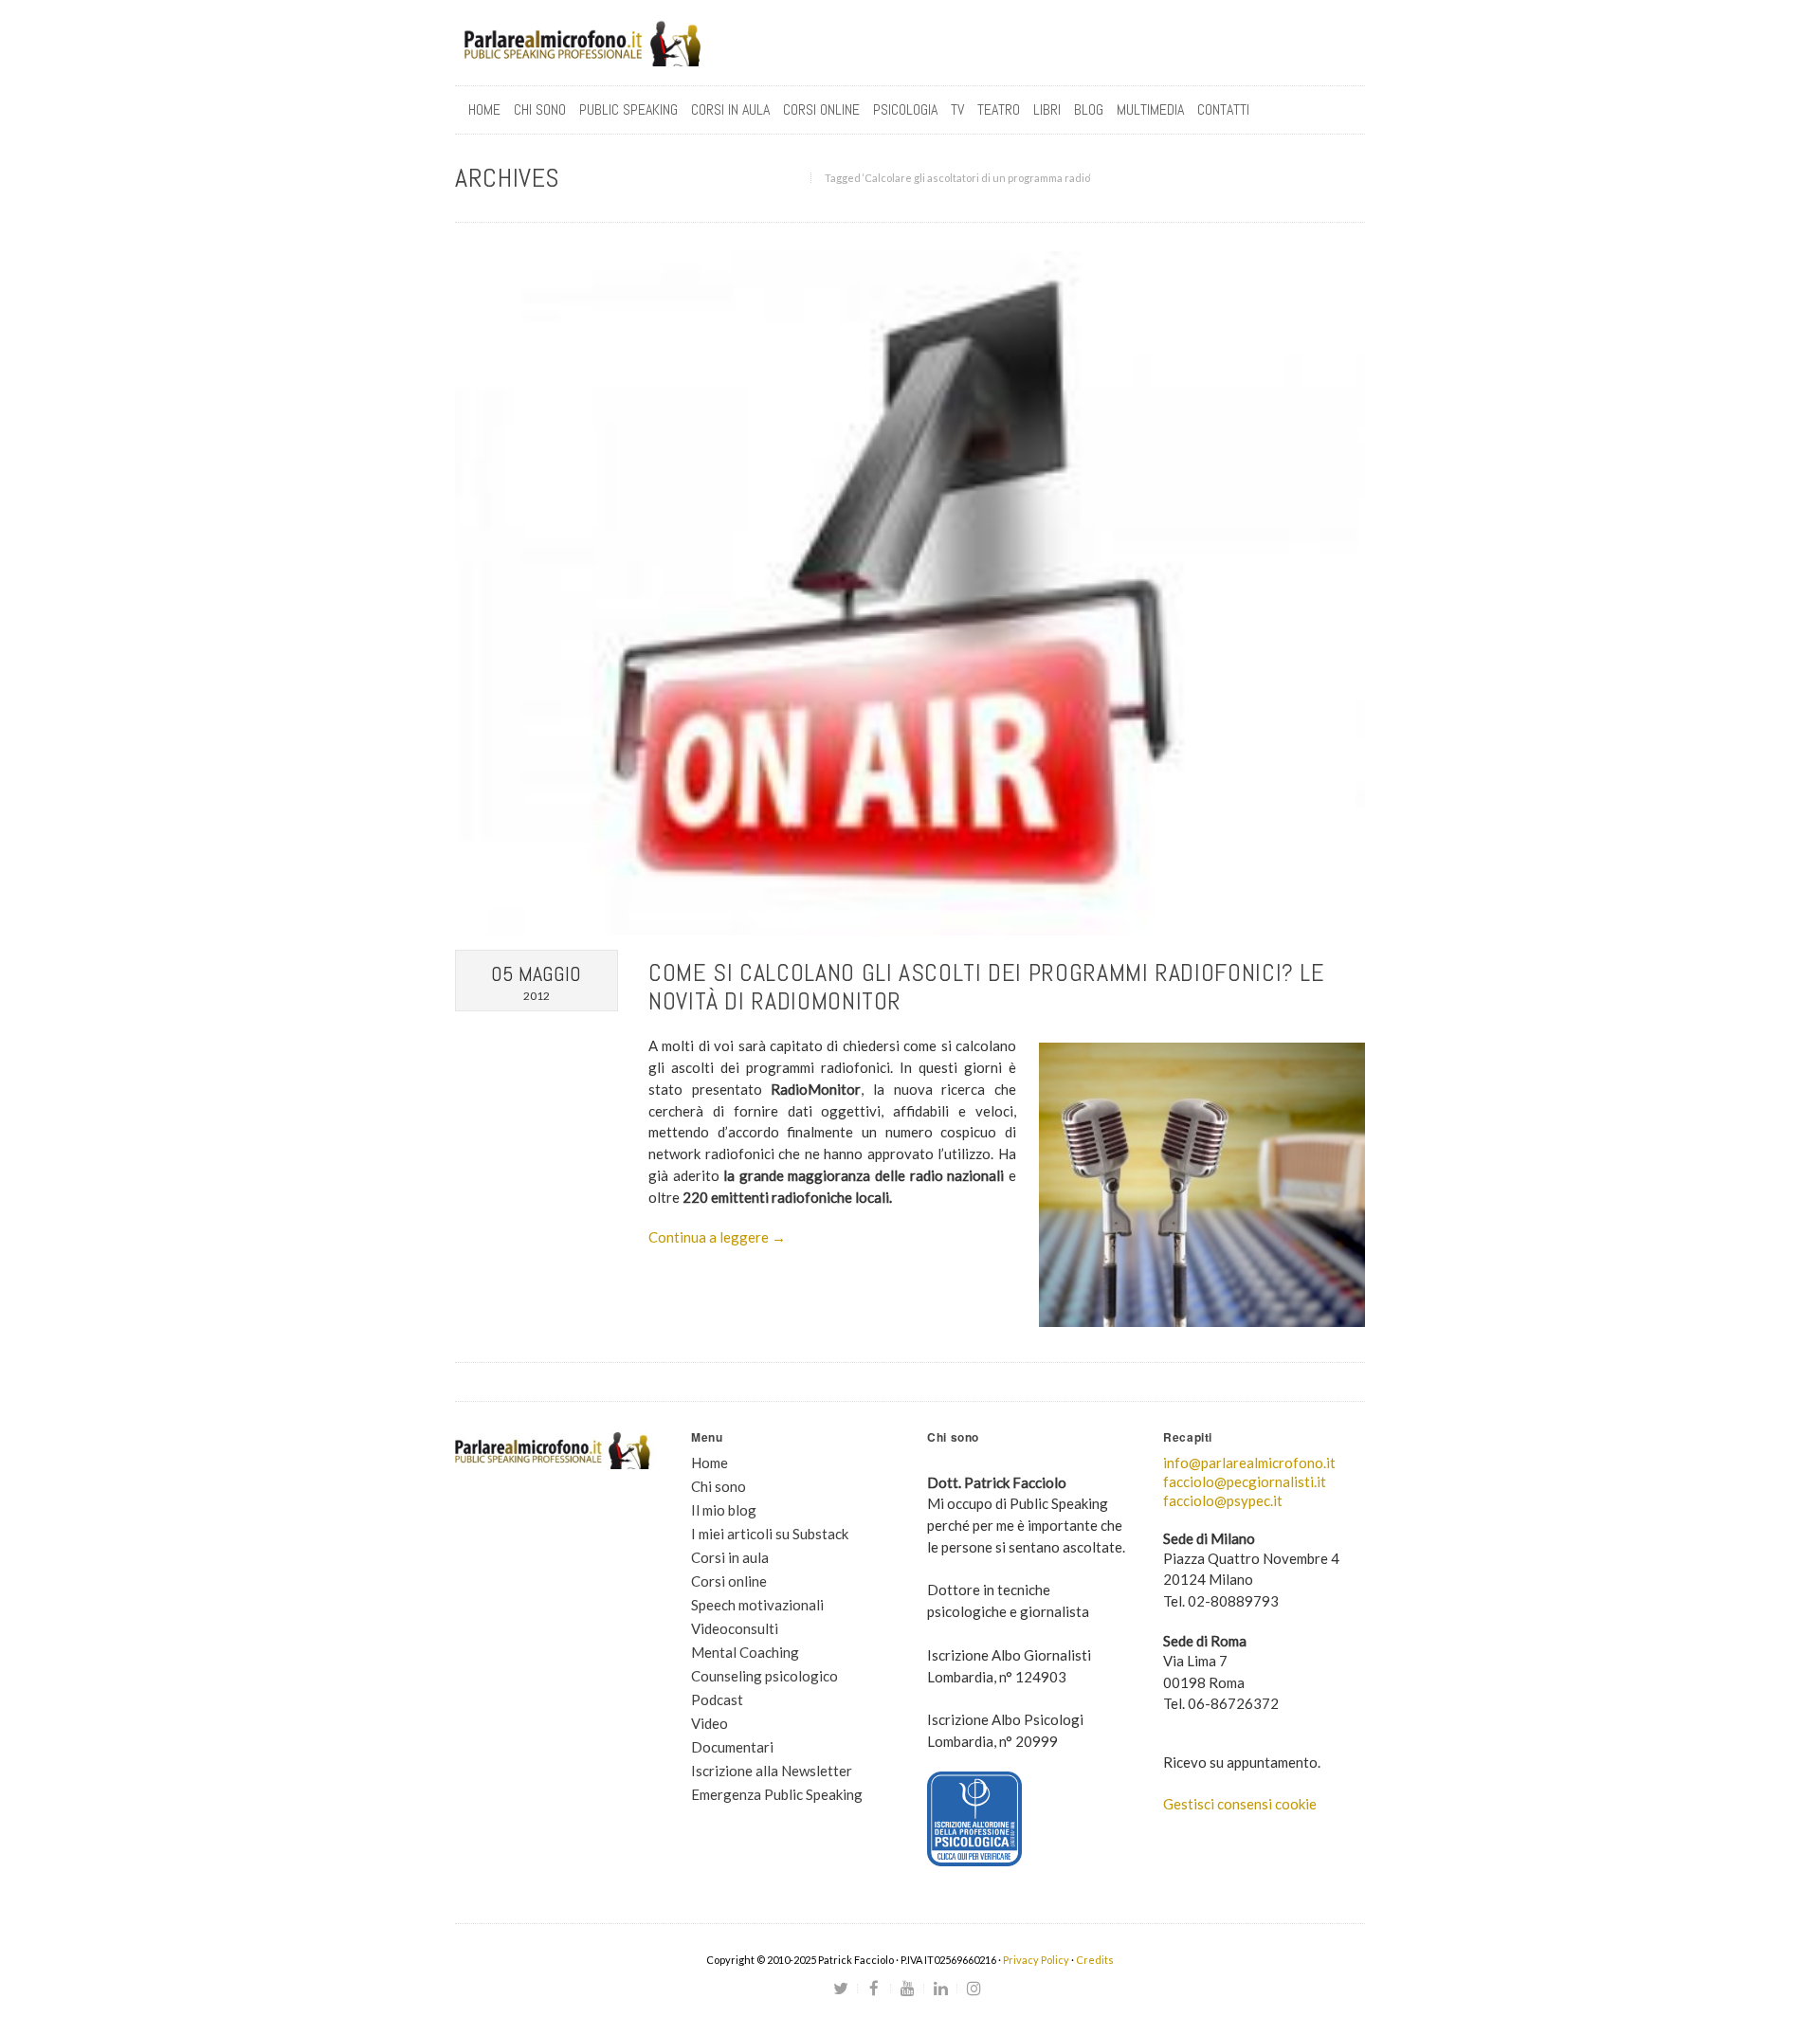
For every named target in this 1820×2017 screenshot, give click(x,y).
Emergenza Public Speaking (777, 1794)
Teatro (999, 109)
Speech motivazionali (757, 1605)
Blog (1089, 109)
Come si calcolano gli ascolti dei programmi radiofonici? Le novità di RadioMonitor (987, 987)
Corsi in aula (730, 1557)
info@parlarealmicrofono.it (1249, 1463)
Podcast (717, 1699)
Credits (1095, 1960)
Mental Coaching (745, 1652)
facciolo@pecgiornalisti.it (1245, 1481)
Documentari (732, 1747)
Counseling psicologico (764, 1676)
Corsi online (729, 1581)
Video (710, 1723)
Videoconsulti (735, 1628)
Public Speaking (628, 109)
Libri (1047, 109)
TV (957, 109)
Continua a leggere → (717, 1237)
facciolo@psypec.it (1223, 1500)
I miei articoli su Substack (770, 1534)
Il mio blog (724, 1510)
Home (484, 109)
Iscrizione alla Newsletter (772, 1771)
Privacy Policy (1036, 1960)
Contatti (1223, 109)
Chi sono (540, 109)
